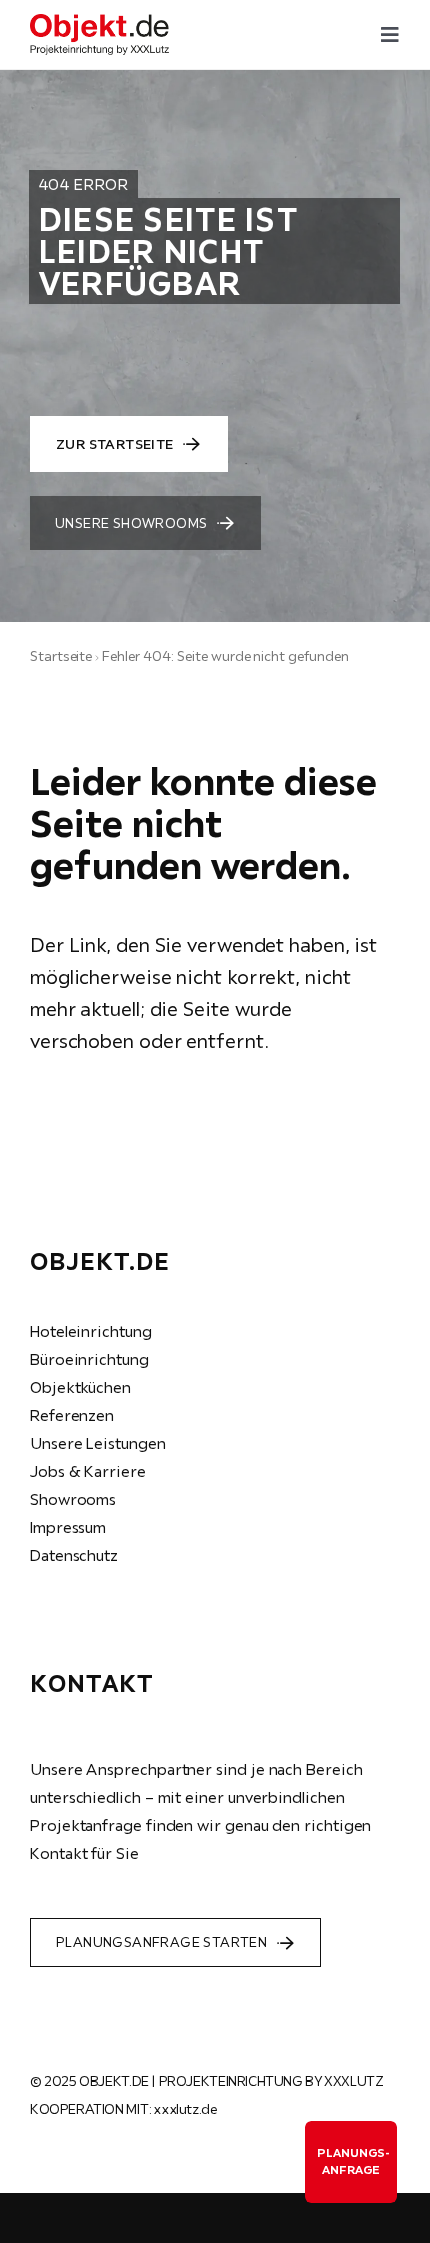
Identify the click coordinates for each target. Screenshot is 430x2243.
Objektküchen (80, 1387)
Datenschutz (74, 1555)
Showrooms (73, 1499)
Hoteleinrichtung (91, 1331)
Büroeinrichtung (89, 1359)
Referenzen (72, 1415)
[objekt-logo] (99, 22)
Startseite (61, 656)
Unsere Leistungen (98, 1443)
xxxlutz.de (185, 2109)
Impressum (68, 1527)
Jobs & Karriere (88, 1471)
